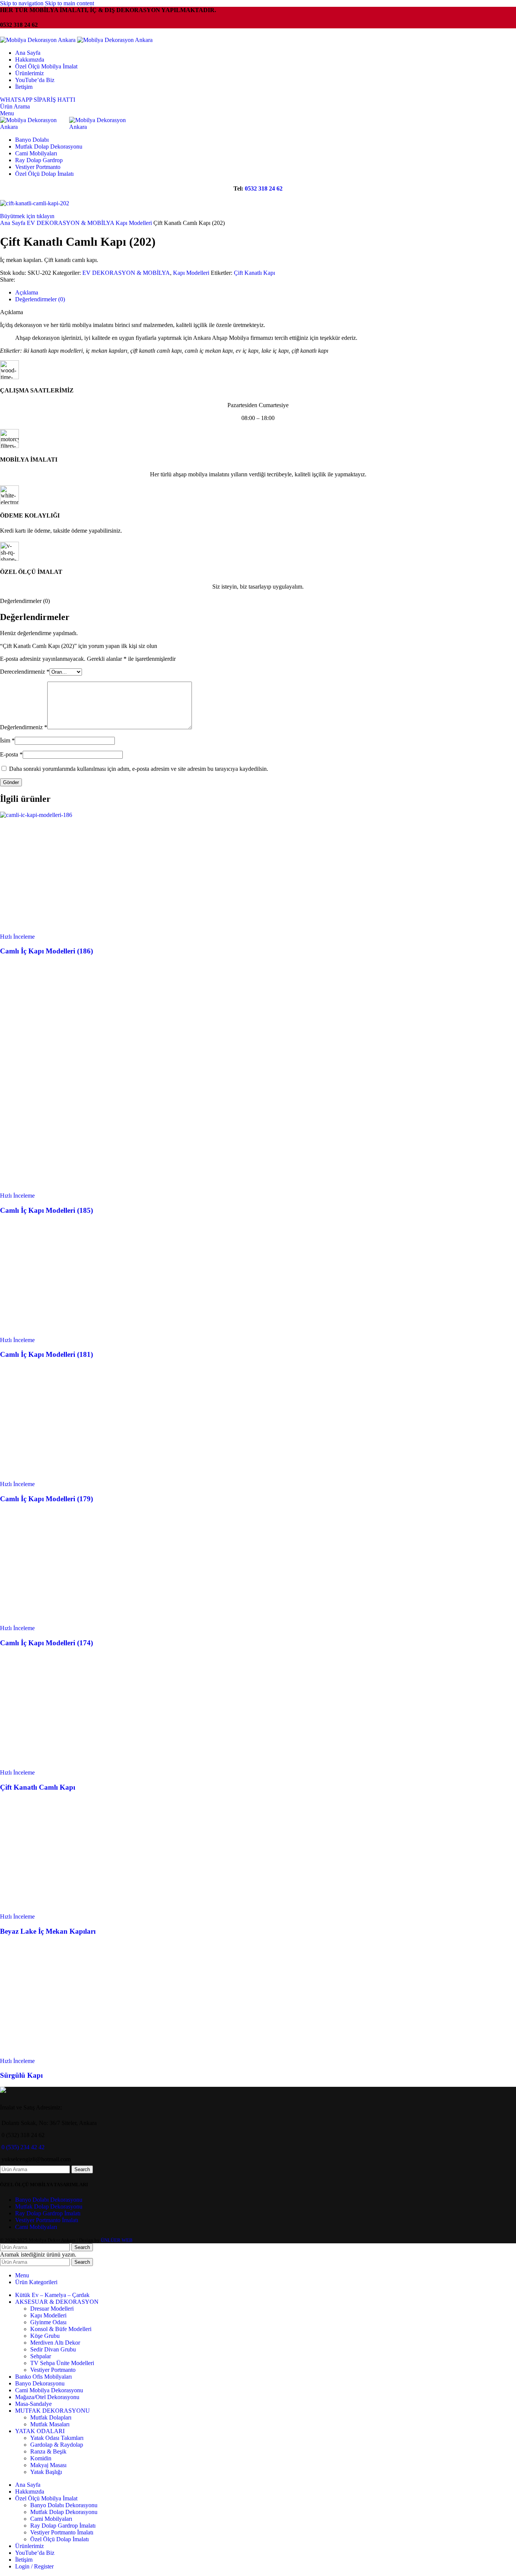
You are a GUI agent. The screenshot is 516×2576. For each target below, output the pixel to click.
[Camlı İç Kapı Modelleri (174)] (57, 1621)
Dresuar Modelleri (52, 2309)
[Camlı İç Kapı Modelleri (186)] (36, 815)
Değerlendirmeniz (24, 727)
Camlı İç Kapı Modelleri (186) (46, 951)
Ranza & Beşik (48, 2451)
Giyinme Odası (48, 2322)
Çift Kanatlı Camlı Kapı (38, 1787)
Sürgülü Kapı (21, 2075)
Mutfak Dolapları (51, 2417)
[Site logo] (39, 40)
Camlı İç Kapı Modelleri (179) (46, 1499)
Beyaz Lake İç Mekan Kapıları (48, 1931)
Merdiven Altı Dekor (55, 2343)
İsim (7, 740)
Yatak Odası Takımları (57, 2438)
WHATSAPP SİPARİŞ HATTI (38, 100)
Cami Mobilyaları (36, 2227)
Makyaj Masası (48, 2465)
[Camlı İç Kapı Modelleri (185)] (57, 1074)
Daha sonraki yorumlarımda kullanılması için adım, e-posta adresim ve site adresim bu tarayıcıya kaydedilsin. (139, 769)
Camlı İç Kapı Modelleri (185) (46, 1210)
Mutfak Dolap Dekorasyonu (49, 2206)
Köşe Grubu (45, 2336)
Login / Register (34, 2566)
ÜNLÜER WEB (117, 2240)
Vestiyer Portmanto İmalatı (47, 2220)
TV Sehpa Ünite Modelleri (62, 2363)
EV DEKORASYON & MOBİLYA (71, 223)
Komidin (41, 2458)
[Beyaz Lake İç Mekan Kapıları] (57, 1910)
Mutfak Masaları (50, 2424)
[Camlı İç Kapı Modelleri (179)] (57, 1477)
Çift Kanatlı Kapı (254, 273)
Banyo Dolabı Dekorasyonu (49, 2200)
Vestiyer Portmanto (53, 2370)
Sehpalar (41, 2356)
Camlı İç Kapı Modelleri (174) (46, 1643)
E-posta (11, 754)
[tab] (27, 292)
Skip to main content (70, 3)
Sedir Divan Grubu (53, 2349)
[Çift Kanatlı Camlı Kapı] (57, 1766)
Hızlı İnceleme (17, 937)
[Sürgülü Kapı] (57, 2054)
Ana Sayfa (13, 223)
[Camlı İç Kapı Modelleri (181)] (57, 1333)
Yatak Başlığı (46, 2472)
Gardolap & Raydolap (57, 2445)
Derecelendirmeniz (25, 672)
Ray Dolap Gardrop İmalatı (48, 2213)
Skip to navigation (22, 3)
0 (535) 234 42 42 (23, 2147)
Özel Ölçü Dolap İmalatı (59, 2539)
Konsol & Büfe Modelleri (61, 2329)
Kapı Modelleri (134, 223)
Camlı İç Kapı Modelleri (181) (46, 1354)
